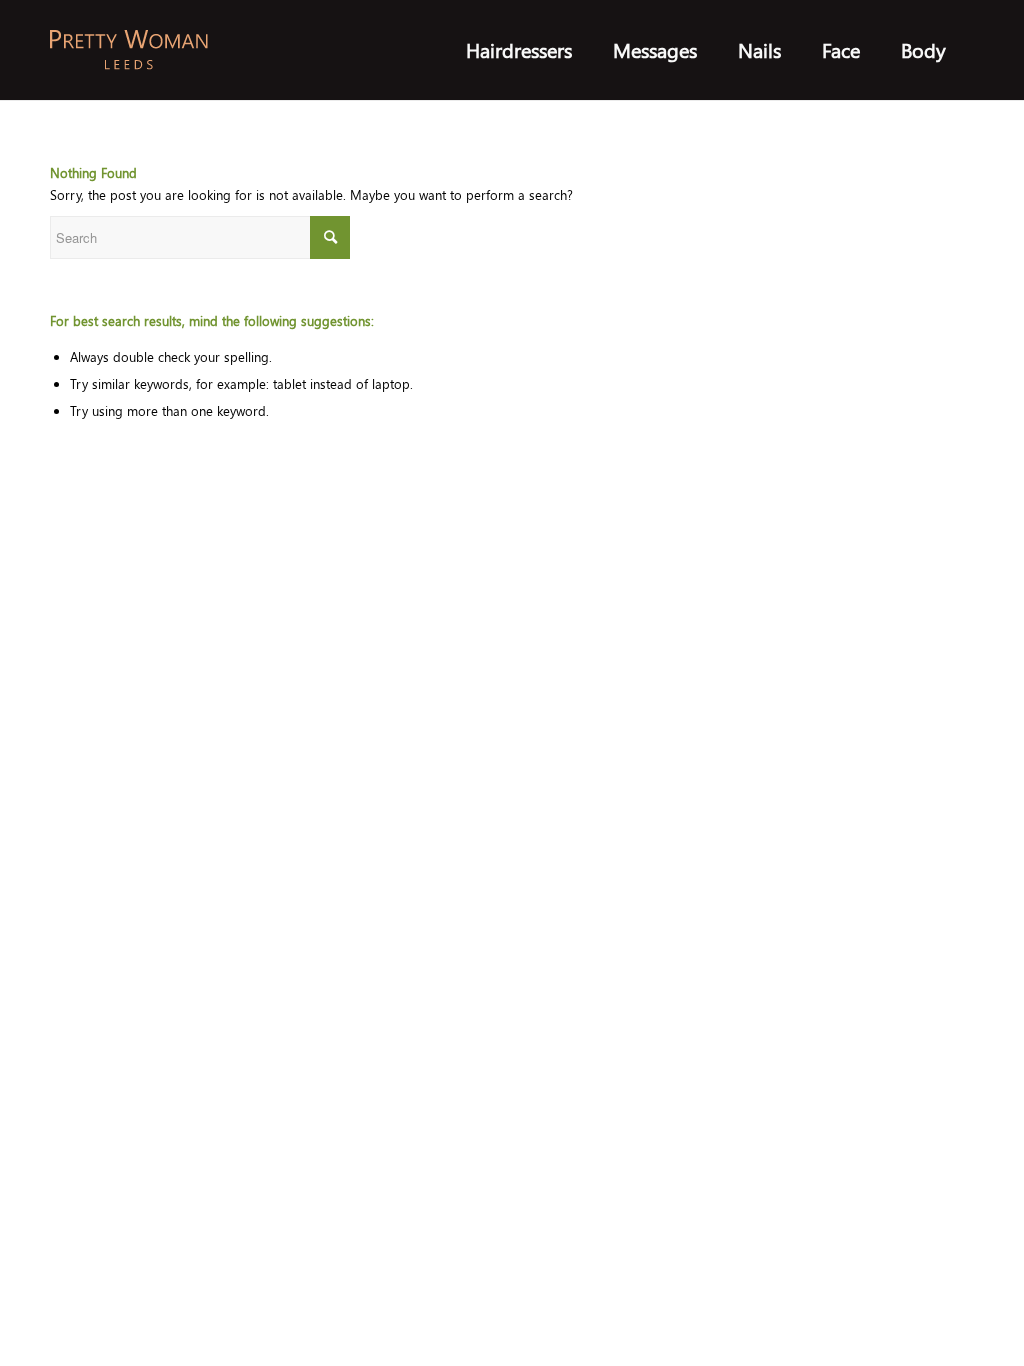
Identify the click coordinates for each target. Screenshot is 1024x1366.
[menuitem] (519, 50)
